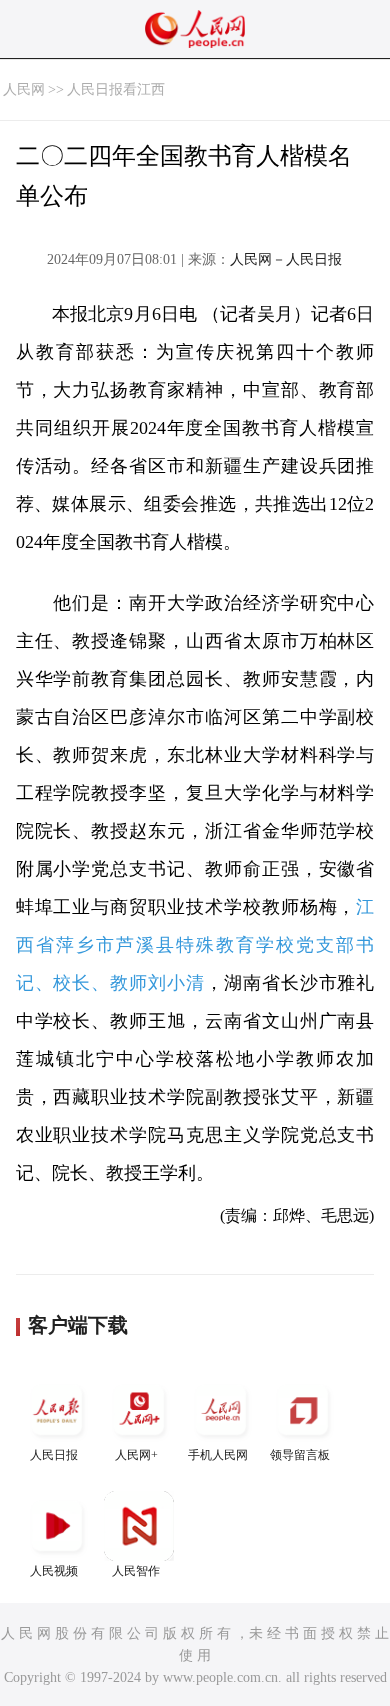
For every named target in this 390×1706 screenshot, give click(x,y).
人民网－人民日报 (286, 259)
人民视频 (54, 1571)
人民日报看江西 (116, 89)
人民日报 (54, 1455)
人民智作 (136, 1571)
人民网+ (136, 1455)
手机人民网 (218, 1455)
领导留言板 (300, 1455)
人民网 (24, 89)
